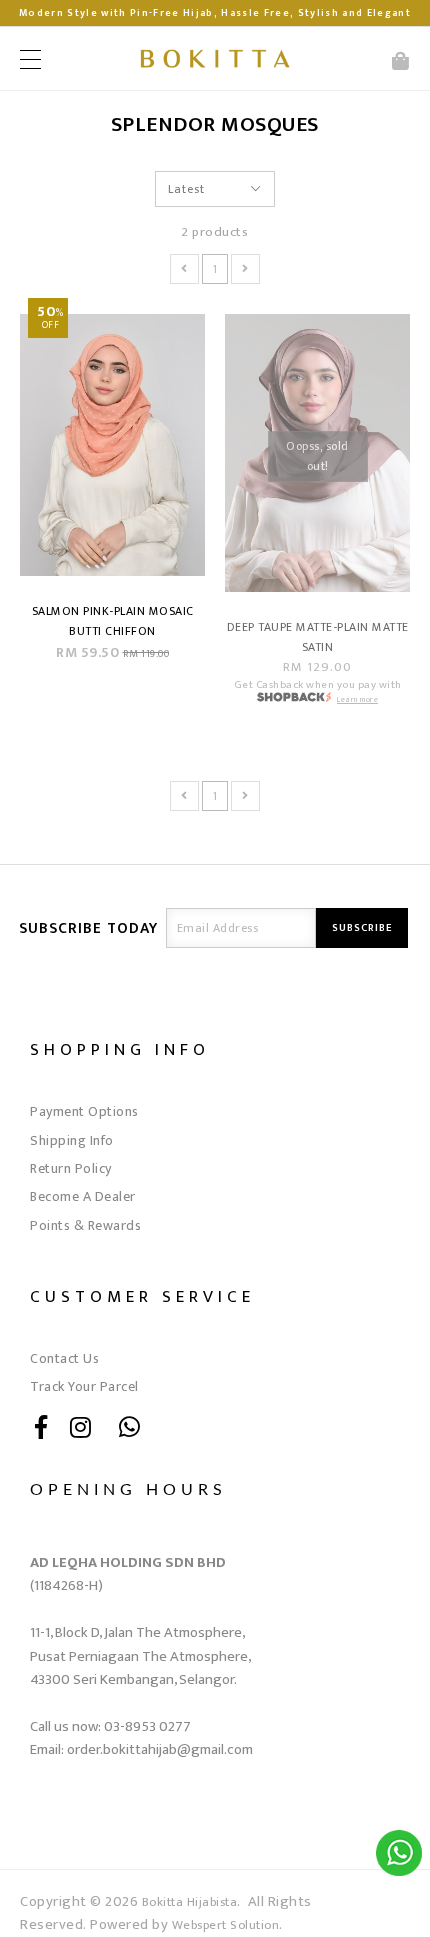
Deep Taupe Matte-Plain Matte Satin (318, 637)
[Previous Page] (184, 269)
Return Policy (71, 1168)
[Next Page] (245, 269)
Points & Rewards (85, 1225)
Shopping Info (120, 1049)
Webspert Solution (226, 1925)
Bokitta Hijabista (190, 1902)
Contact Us (64, 1358)
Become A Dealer (83, 1196)
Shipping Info (72, 1140)
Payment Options (84, 1111)
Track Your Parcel (84, 1386)
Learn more (357, 699)
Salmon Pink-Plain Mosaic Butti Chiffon (113, 621)
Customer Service (142, 1296)
